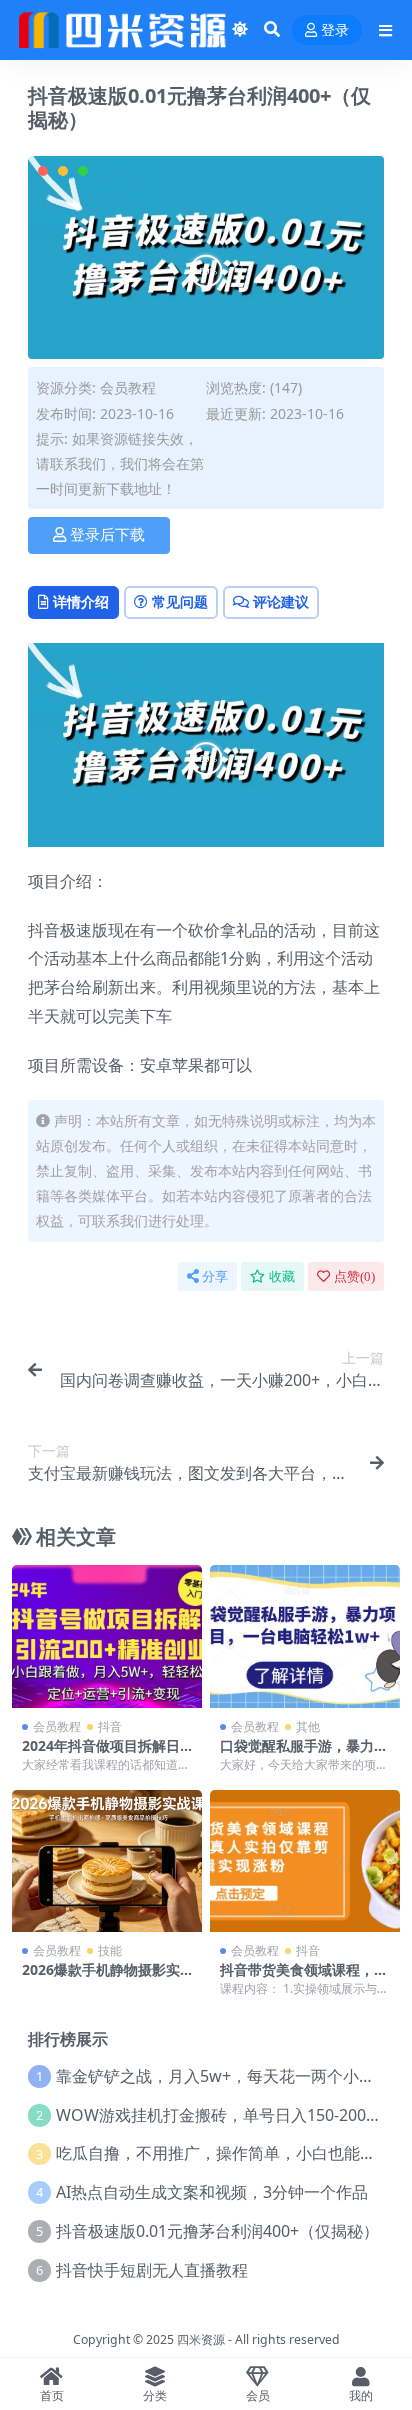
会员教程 (128, 387)
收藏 (282, 1276)
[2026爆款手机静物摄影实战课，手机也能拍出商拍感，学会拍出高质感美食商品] (107, 1861)
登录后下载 (107, 535)
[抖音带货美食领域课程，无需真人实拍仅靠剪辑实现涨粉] (305, 1861)
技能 (110, 1950)
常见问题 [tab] (180, 601)
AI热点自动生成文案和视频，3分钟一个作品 (212, 2192)
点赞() (354, 1276)
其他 (308, 1726)
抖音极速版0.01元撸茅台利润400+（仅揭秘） (217, 2231)
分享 (215, 1276)
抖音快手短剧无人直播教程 (152, 2270)
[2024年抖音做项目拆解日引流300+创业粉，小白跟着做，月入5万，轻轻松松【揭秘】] (107, 1636)
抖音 (110, 1726)
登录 (335, 30)
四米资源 (201, 2339)
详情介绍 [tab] (81, 601)
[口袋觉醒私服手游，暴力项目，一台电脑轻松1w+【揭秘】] (305, 1636)
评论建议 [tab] (281, 601)
